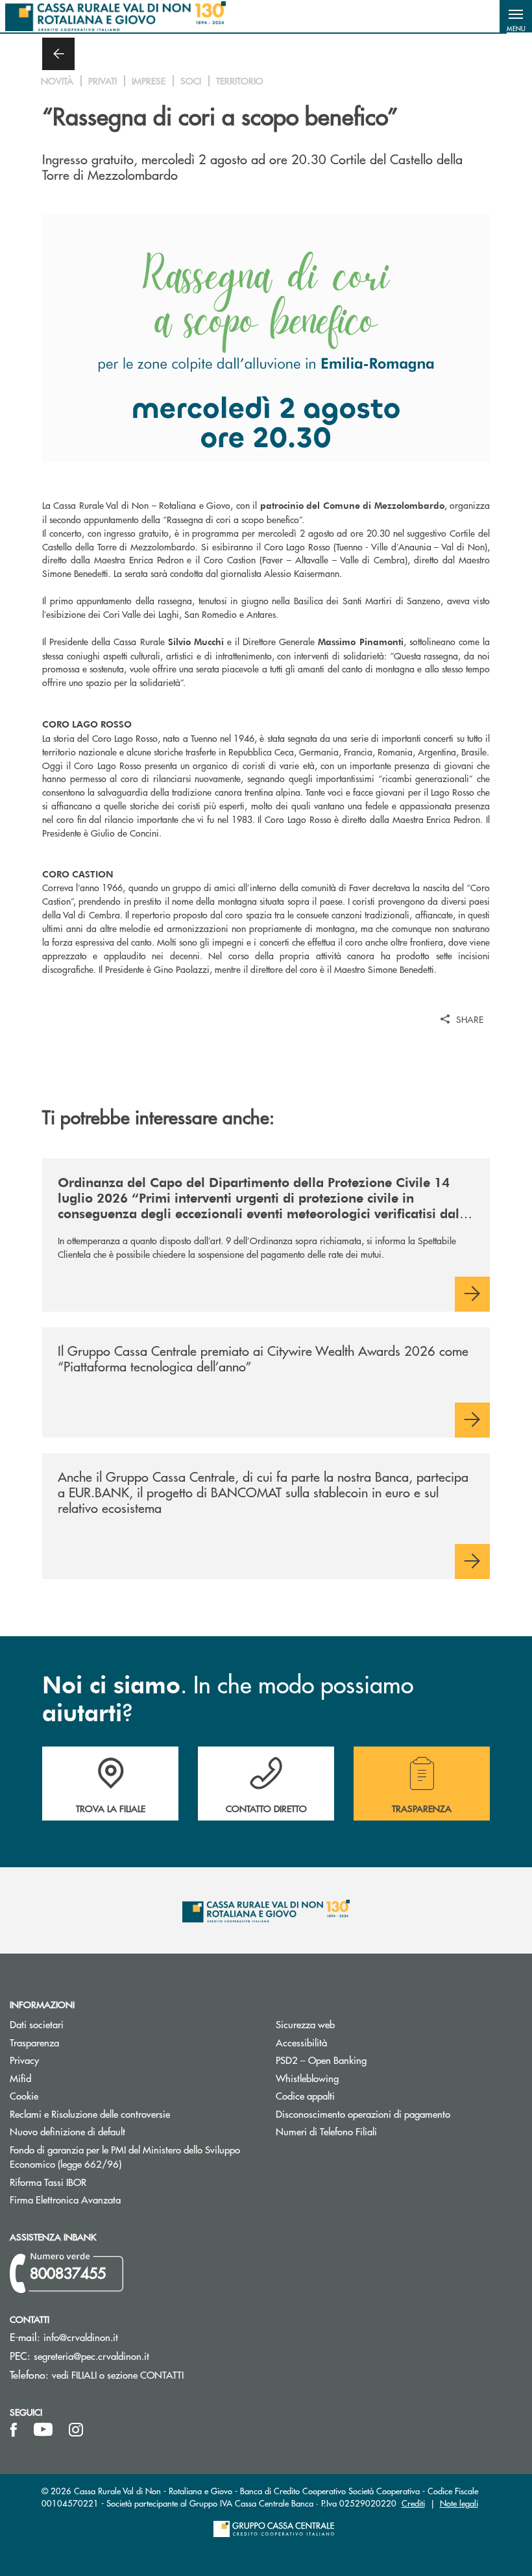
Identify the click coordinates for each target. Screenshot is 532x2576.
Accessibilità (301, 2042)
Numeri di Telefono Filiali (375, 2131)
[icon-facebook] (14, 2430)
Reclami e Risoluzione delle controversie (90, 2114)
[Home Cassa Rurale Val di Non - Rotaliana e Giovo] (115, 16)
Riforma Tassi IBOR (97, 2182)
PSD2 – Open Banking (370, 2060)
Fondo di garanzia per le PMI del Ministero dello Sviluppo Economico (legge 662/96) (125, 2157)
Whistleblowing (307, 2078)
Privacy (73, 2060)
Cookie (24, 2095)
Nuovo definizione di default (116, 2131)
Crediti (413, 2503)
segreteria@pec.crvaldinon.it (91, 2356)
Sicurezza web (305, 2024)
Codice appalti (305, 2095)
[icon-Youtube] (43, 2430)
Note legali (459, 2503)
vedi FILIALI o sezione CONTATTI (118, 2374)
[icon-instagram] (76, 2430)
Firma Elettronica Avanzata (114, 2199)
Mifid (20, 2078)
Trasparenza (34, 2042)
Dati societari (37, 2024)
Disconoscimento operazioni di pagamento (399, 2114)
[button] (516, 16)
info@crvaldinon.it (81, 2337)
